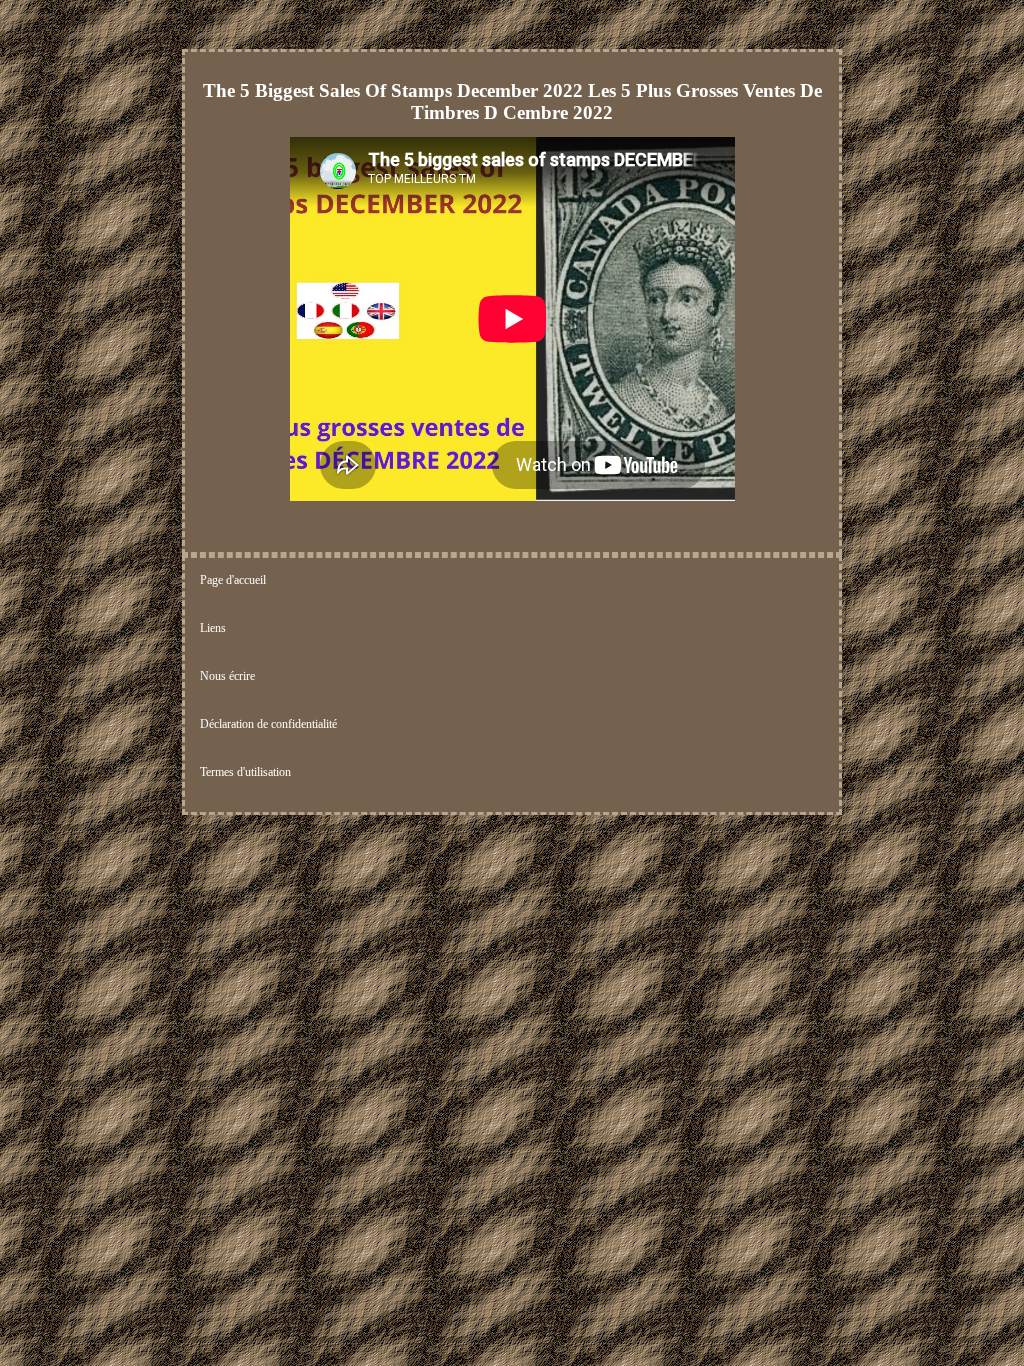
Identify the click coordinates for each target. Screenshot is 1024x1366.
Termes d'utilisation (245, 772)
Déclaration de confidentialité (268, 724)
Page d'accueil (233, 580)
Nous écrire (227, 676)
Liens (213, 628)
